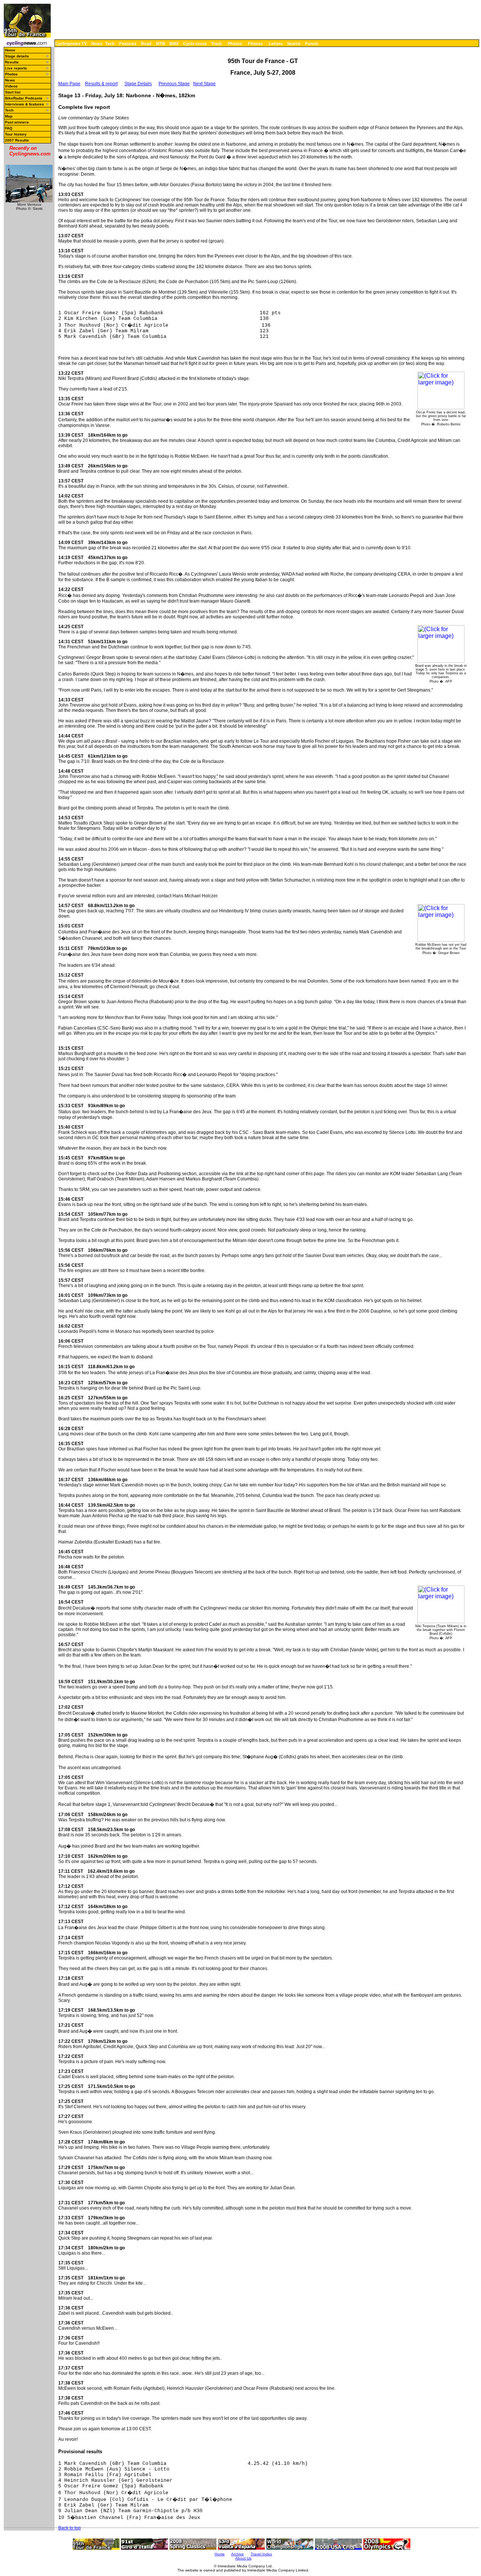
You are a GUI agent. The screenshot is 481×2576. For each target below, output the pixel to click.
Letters (276, 44)
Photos (235, 44)
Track (216, 44)
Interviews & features (24, 104)
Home (10, 50)
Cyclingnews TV (71, 44)
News (97, 44)
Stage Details (138, 84)
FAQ (9, 128)
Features (128, 44)
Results (12, 62)
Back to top (70, 2528)
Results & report (101, 84)
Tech (110, 44)
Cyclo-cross (195, 44)
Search (294, 44)
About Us (243, 2558)
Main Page (69, 84)
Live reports (16, 68)
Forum (312, 44)
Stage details (17, 56)
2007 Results (17, 140)
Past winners (17, 122)
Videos (11, 86)
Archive (237, 2554)
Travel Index (261, 2554)
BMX (174, 44)
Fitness (255, 44)
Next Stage (204, 84)
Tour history (16, 134)
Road (146, 44)
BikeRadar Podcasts (24, 98)
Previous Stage (174, 84)
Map (9, 116)
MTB (160, 44)
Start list (13, 92)
